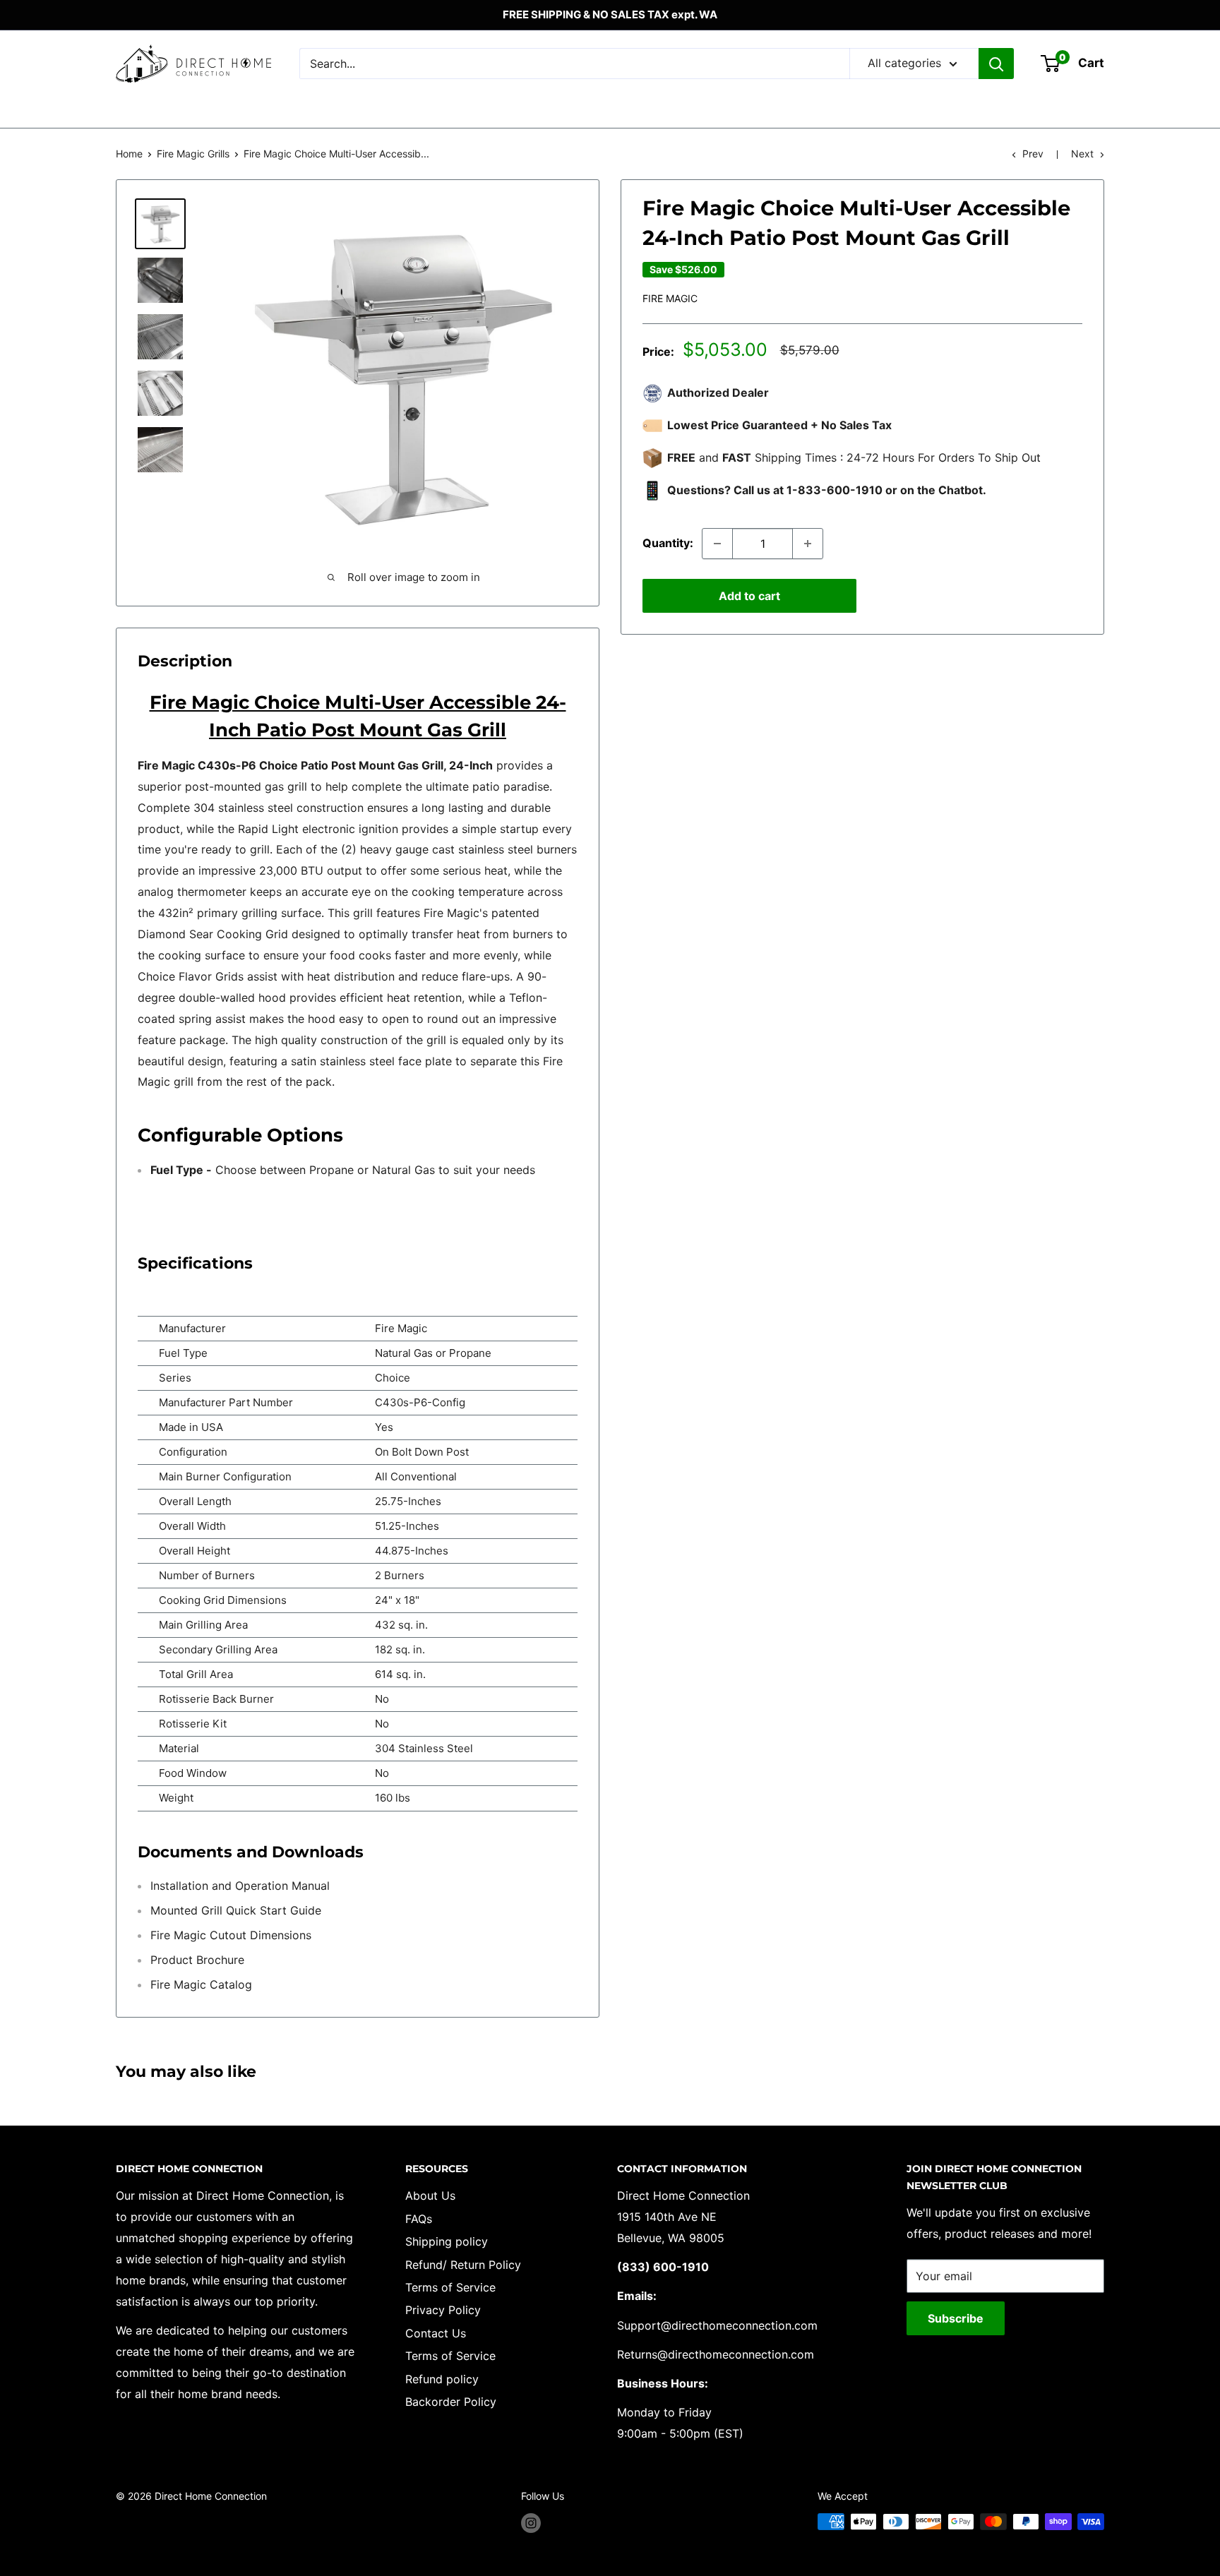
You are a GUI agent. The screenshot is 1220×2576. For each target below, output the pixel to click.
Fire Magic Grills (193, 154)
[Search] (996, 64)
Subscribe (956, 2318)
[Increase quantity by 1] (808, 544)
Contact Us (436, 2333)
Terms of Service (450, 2287)
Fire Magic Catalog (201, 1984)
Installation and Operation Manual (240, 1886)
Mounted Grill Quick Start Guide (236, 1910)
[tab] (358, 1192)
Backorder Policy (451, 2402)
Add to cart (749, 596)
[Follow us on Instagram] (531, 2523)
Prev (1033, 154)
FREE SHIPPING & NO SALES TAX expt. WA (610, 14)
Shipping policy (447, 2241)
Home (129, 154)
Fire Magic (670, 298)
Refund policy (442, 2379)
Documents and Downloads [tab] (251, 1852)
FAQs (419, 2219)
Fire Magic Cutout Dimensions (231, 1935)
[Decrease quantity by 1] (717, 544)
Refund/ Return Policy (463, 2265)
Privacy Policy (443, 2310)
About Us (430, 2195)
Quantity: (668, 543)
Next (1082, 154)
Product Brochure (197, 1960)
